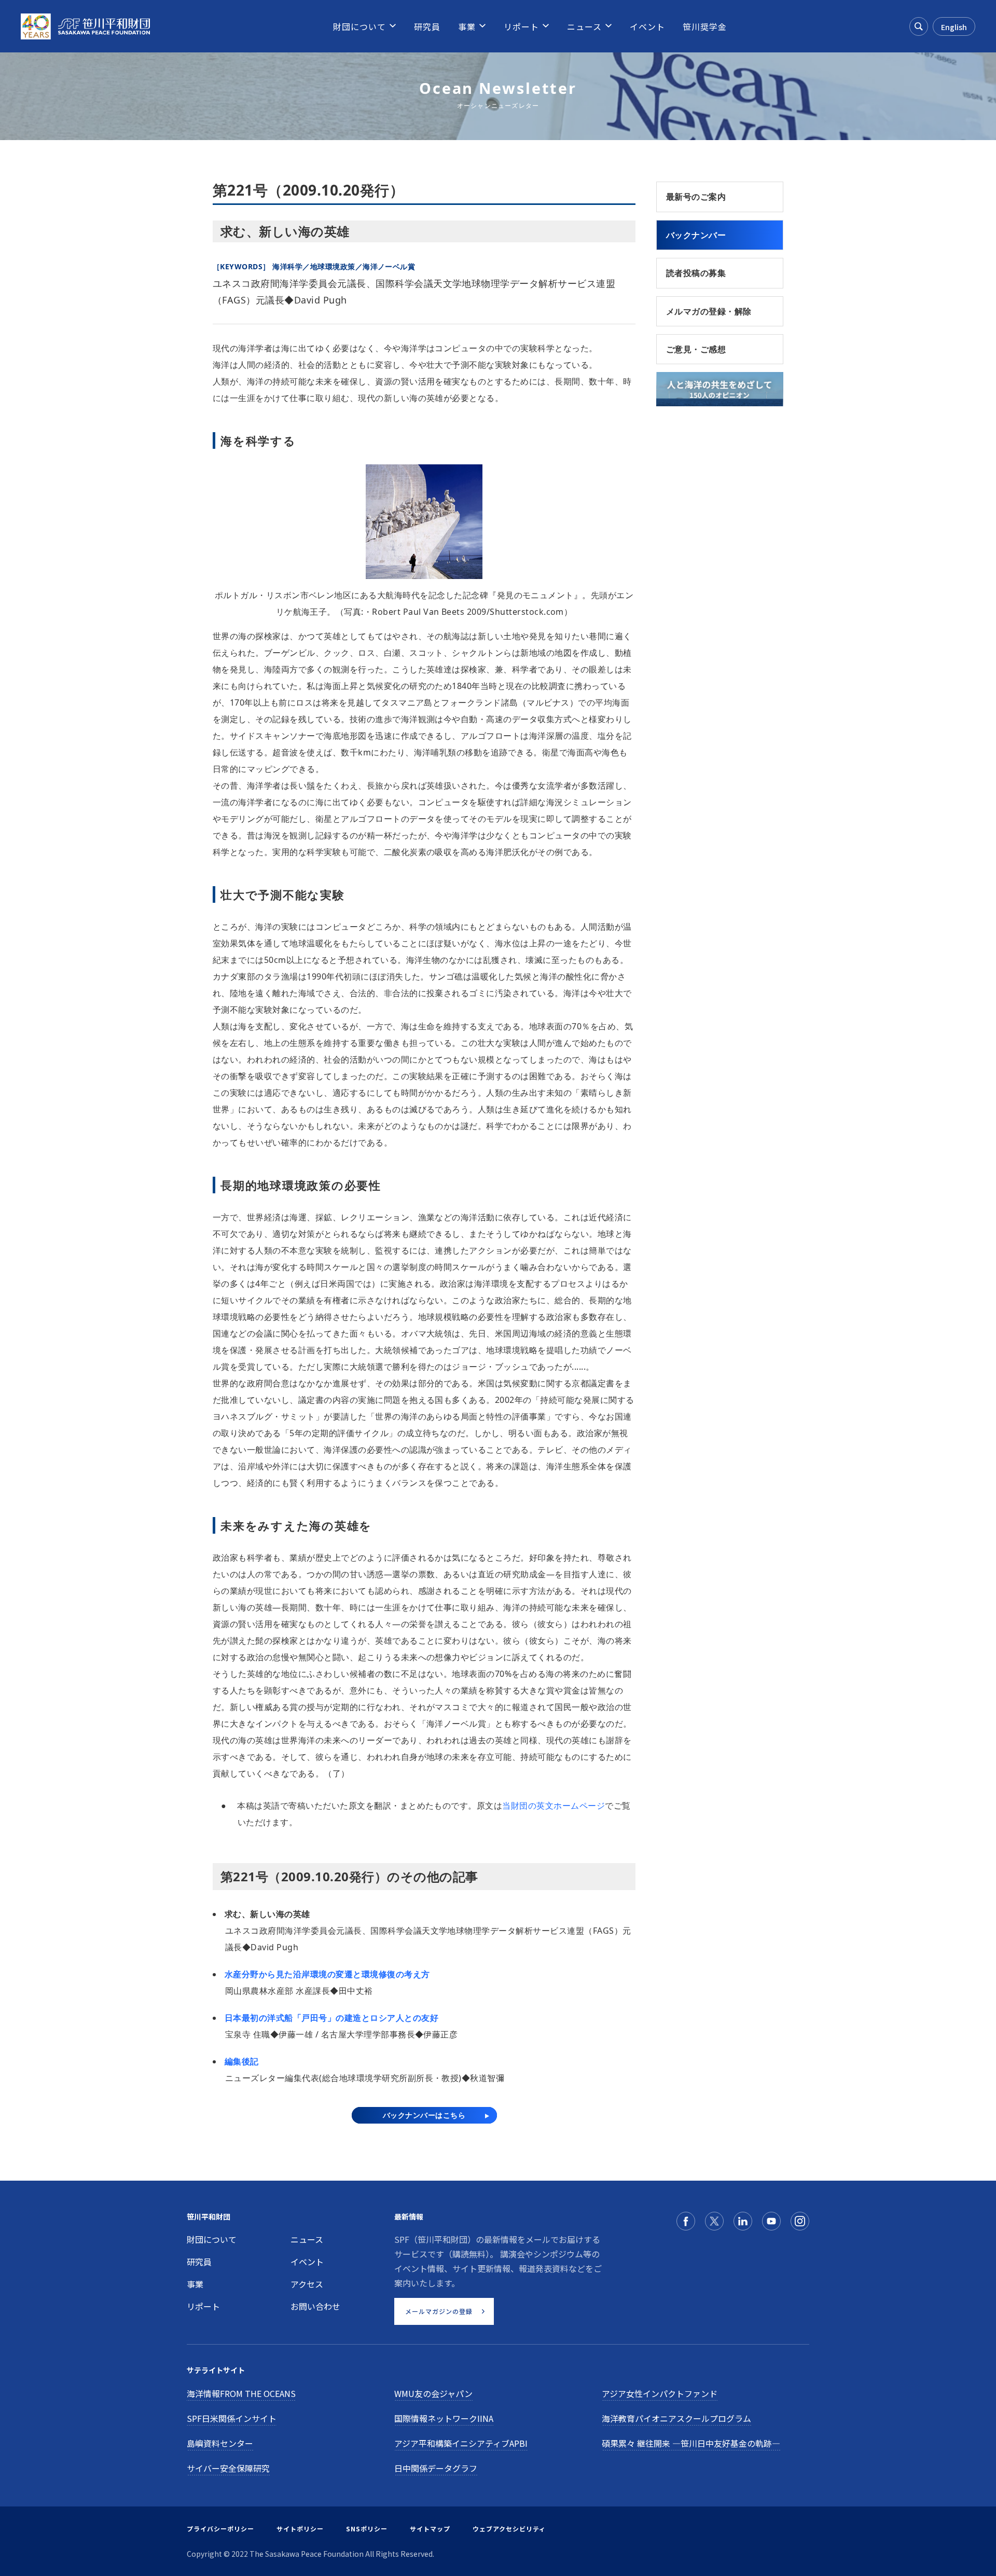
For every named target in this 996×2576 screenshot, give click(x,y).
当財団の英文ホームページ (554, 1806)
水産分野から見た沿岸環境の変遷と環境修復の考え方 (327, 1974)
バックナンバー (696, 235)
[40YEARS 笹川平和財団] (85, 26)
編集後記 (242, 2061)
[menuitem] (359, 26)
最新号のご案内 (696, 197)
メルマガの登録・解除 (709, 311)
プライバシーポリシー (220, 2529)
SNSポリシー (367, 2529)
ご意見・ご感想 (696, 349)
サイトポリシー (300, 2529)
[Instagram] (800, 2221)
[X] (714, 2221)
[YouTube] (771, 2221)
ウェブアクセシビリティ (509, 2529)
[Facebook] (686, 2221)
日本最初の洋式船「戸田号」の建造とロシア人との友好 (331, 2018)
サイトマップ (430, 2529)
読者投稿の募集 (696, 273)
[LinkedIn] (743, 2221)
